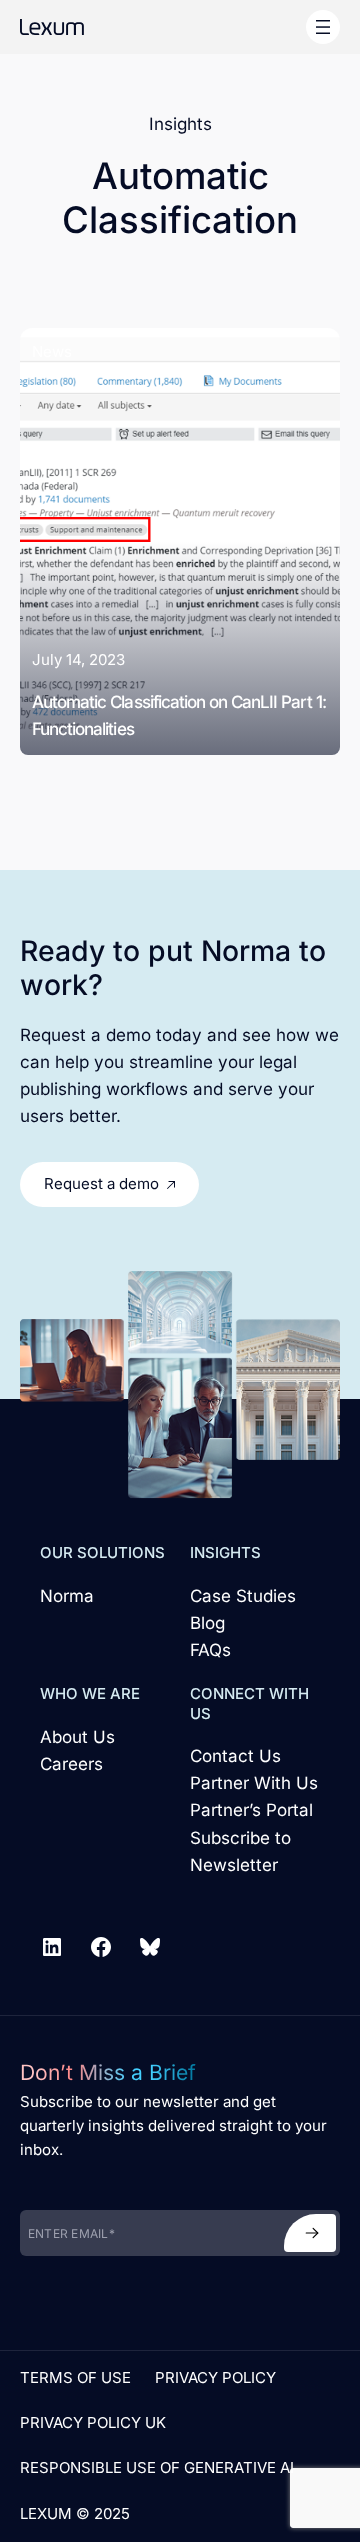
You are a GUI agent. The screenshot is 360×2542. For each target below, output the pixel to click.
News (52, 351)
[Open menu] (323, 27)
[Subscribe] (310, 2233)
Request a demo (101, 1183)
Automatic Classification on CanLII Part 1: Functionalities (179, 715)
